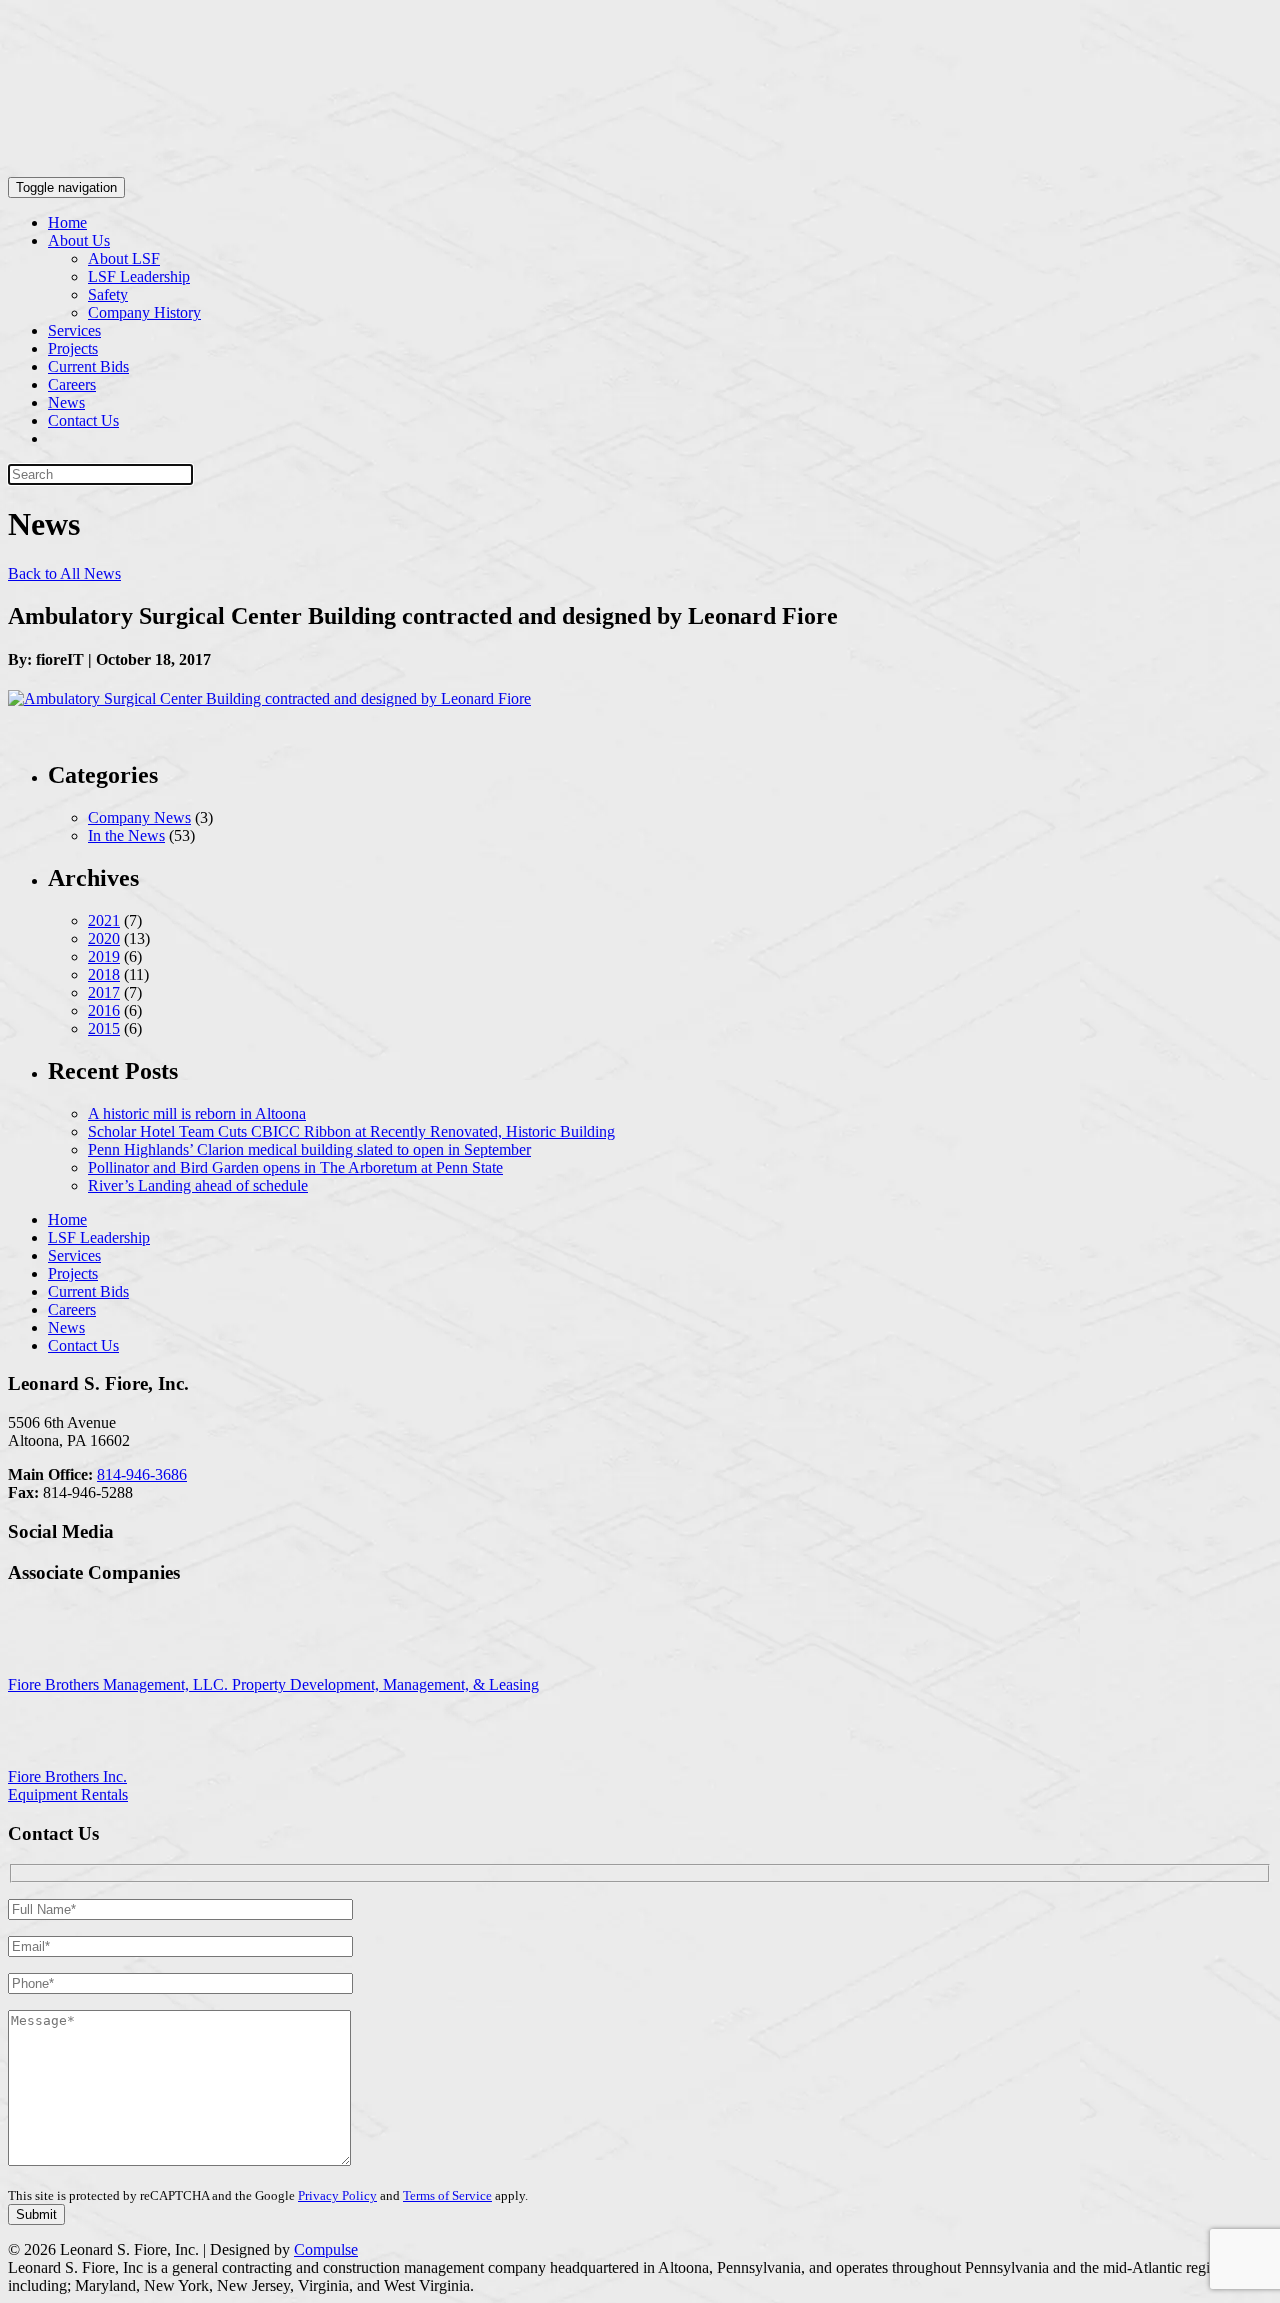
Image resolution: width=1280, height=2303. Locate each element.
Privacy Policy (337, 2195)
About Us (79, 240)
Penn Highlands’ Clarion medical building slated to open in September (309, 1149)
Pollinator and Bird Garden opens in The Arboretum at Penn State (295, 1167)
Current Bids (88, 366)
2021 (104, 920)
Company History (144, 312)
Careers (72, 384)
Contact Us (83, 420)
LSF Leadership (139, 276)
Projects (73, 348)
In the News (126, 835)
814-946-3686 (142, 1474)
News (66, 402)
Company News (139, 817)
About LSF (124, 258)
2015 (104, 1028)
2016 (104, 1010)
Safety (108, 294)
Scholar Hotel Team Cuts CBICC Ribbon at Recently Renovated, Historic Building (351, 1131)
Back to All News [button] (64, 573)
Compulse (326, 2249)
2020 (104, 938)
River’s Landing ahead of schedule (198, 1185)
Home (67, 222)
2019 (104, 956)
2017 (104, 992)
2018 (104, 974)
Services (74, 330)
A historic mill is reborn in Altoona (197, 1113)
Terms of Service (447, 2195)
